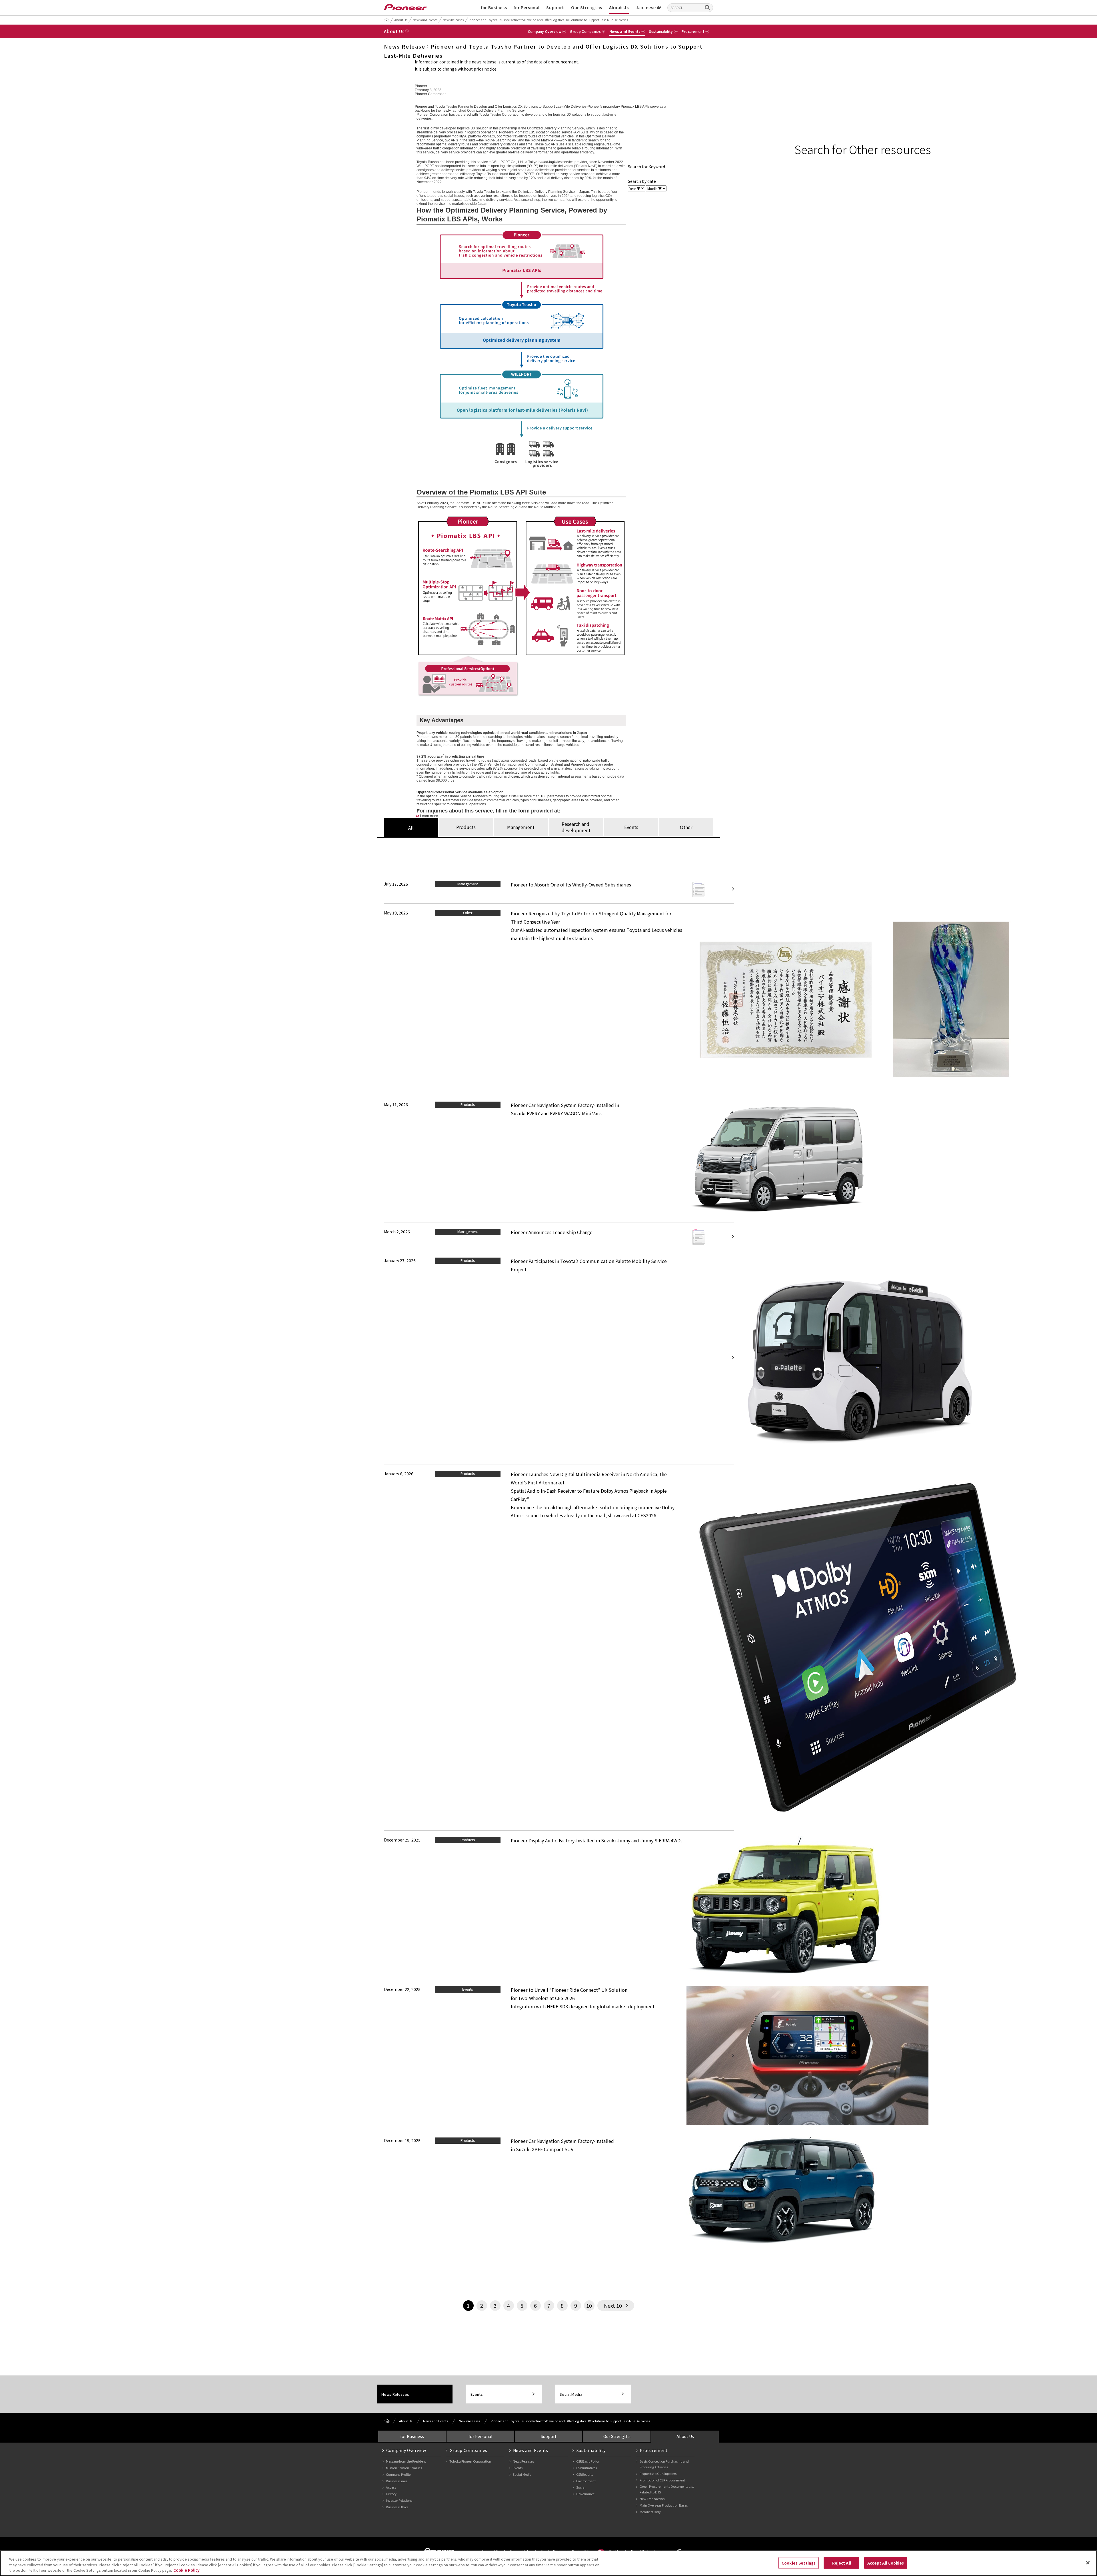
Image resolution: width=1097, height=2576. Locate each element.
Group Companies (469, 2450)
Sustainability (591, 2450)
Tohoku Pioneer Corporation (470, 2461)
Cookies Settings (799, 2563)
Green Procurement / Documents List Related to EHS (667, 2489)
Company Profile (398, 2474)
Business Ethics (397, 2507)
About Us (619, 7)
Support (555, 7)
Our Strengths (587, 7)
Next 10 (613, 2305)
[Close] (1088, 2563)
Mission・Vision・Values (404, 2468)
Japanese (646, 7)
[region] (548, 2563)
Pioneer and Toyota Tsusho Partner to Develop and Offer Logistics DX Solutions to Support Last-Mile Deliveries (548, 20)
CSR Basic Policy (588, 2461)
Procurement (654, 2450)
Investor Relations (399, 2500)
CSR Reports (585, 2474)
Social (581, 2487)
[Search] (707, 7)
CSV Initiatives (586, 2468)
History (391, 2494)
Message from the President (406, 2461)
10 (589, 2305)
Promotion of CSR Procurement (662, 2480)
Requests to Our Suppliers (658, 2473)
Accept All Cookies (886, 2563)
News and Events (425, 20)
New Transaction (652, 2499)
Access (391, 2487)
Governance (585, 2494)
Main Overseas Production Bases (664, 2505)
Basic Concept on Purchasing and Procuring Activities (664, 2464)
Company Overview (406, 2450)
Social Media (571, 2394)
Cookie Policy (186, 2570)
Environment (586, 2481)
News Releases (453, 20)
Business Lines (397, 2481)
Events (477, 2394)
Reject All (842, 2563)
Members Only (650, 2512)
